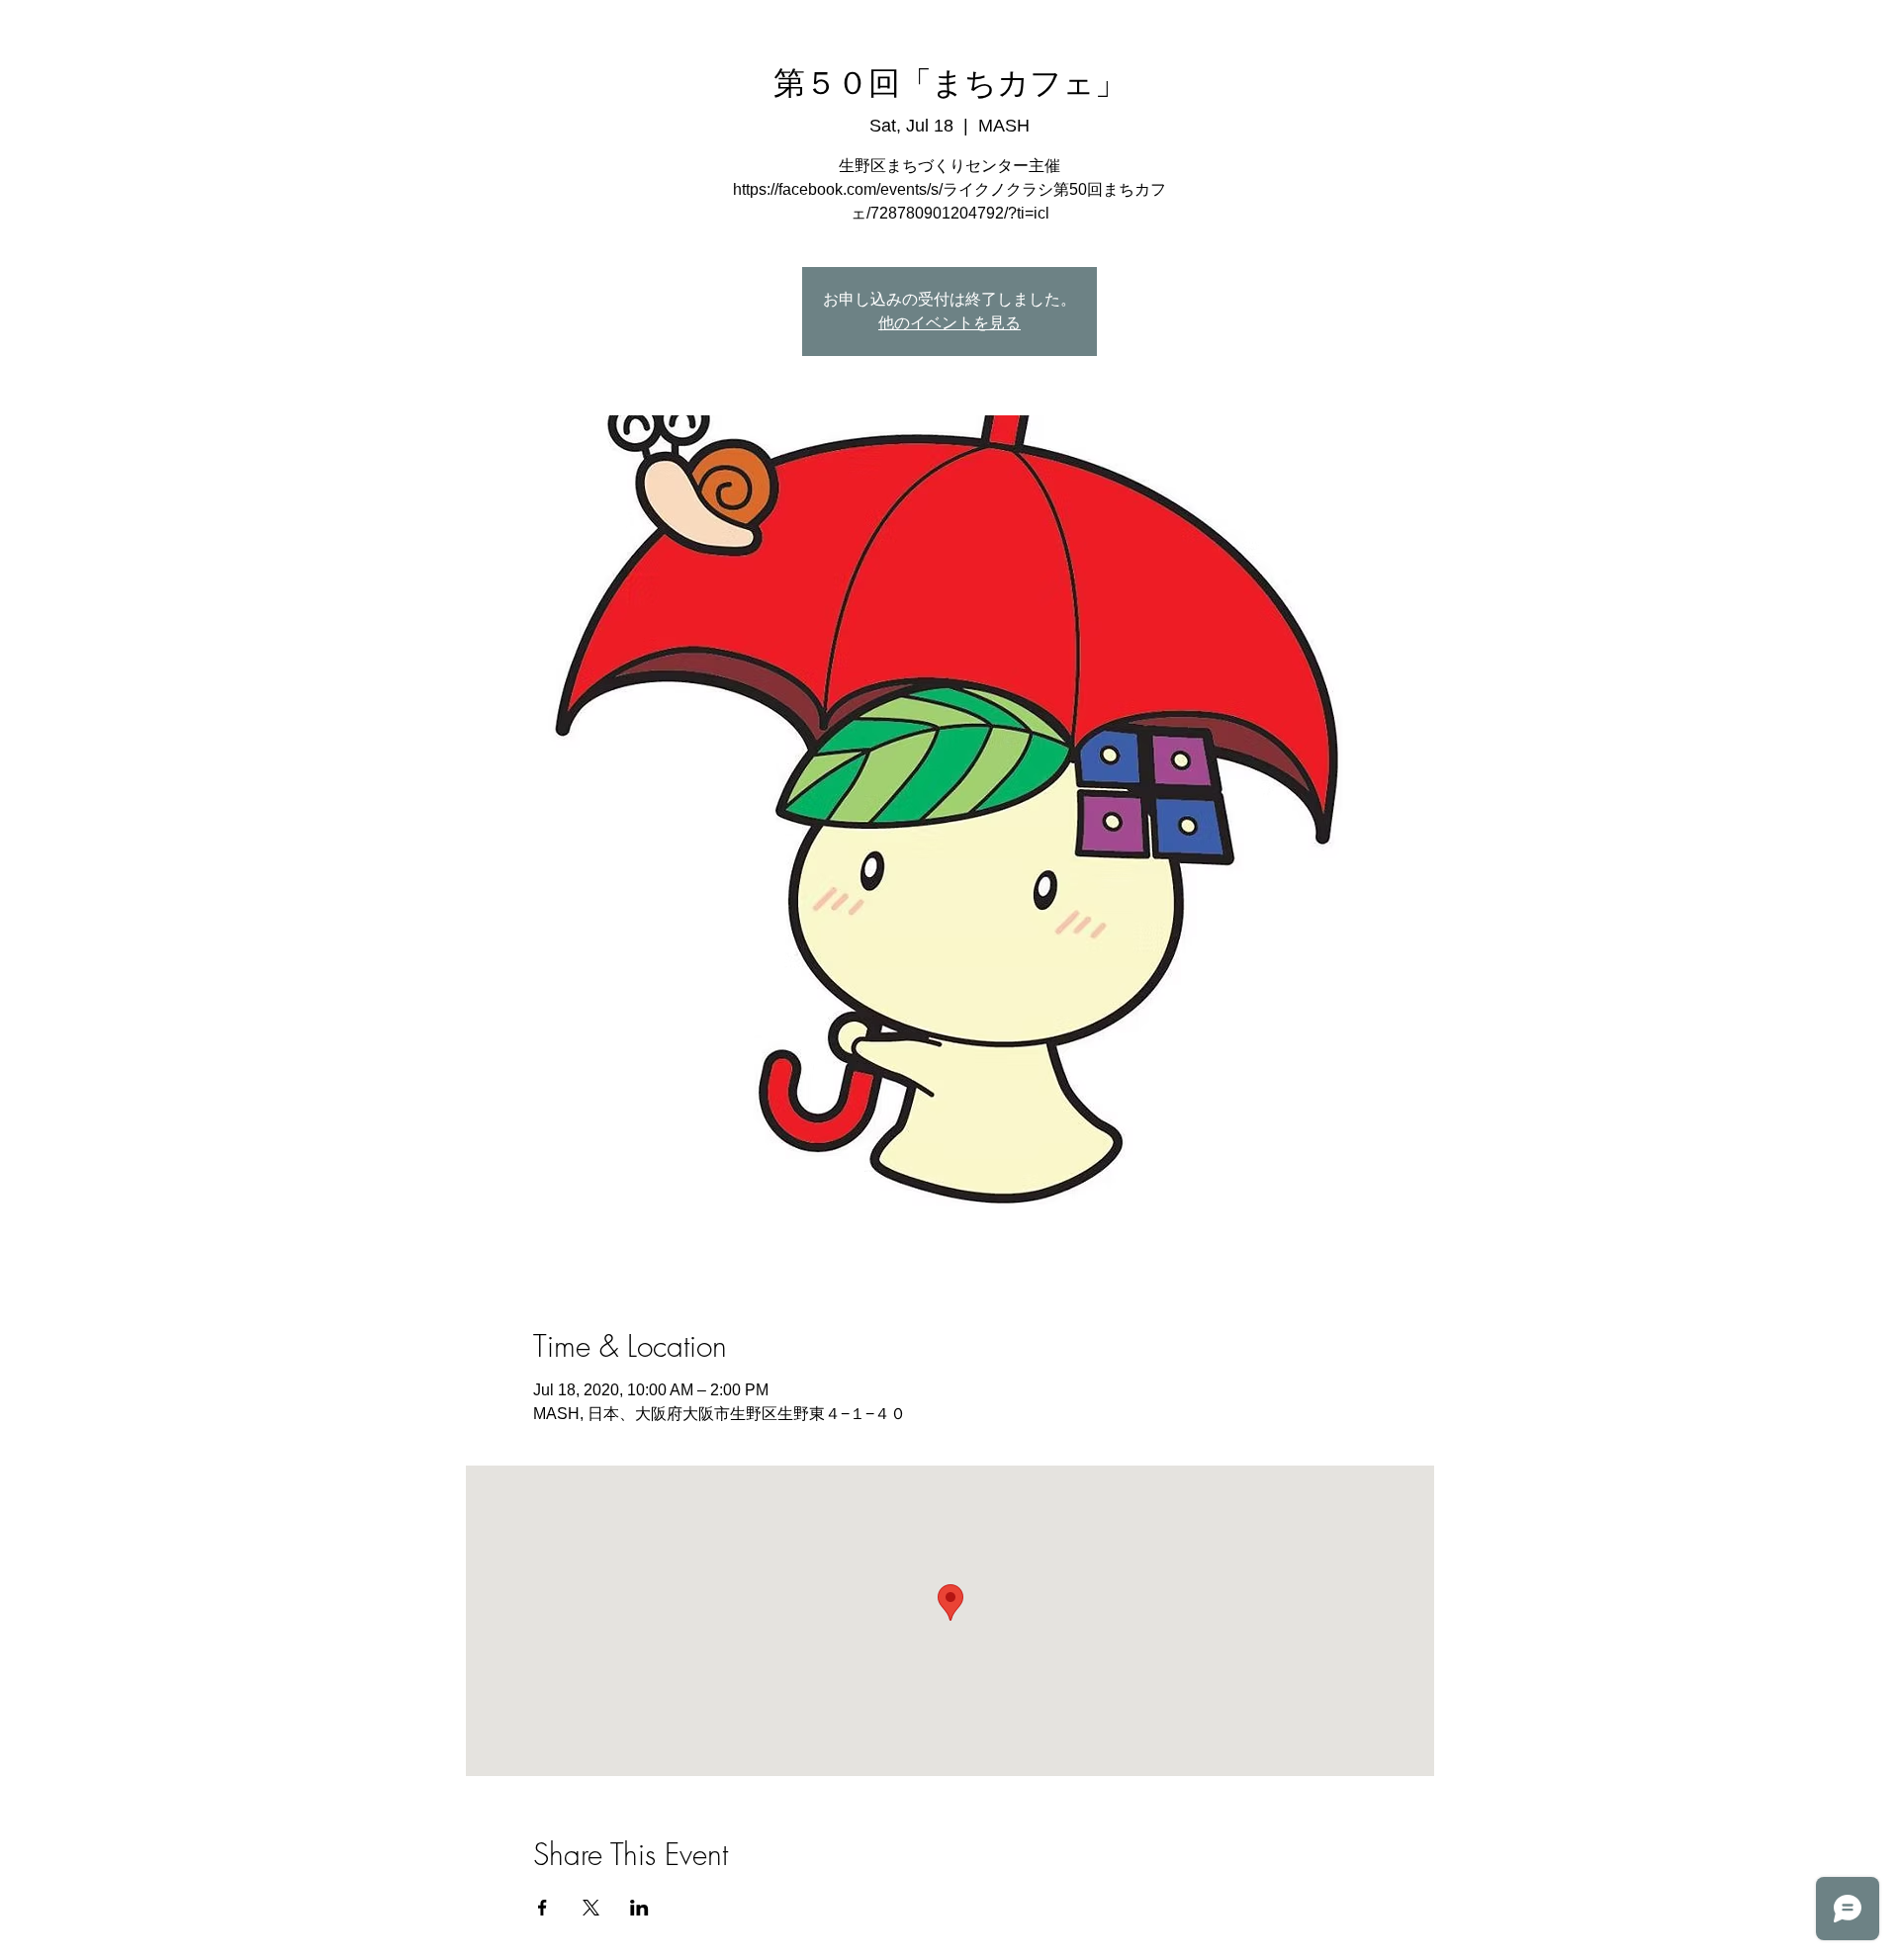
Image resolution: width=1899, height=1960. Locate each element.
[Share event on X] (591, 1908)
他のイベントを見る (949, 323)
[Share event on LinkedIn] (639, 1908)
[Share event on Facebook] (543, 1908)
